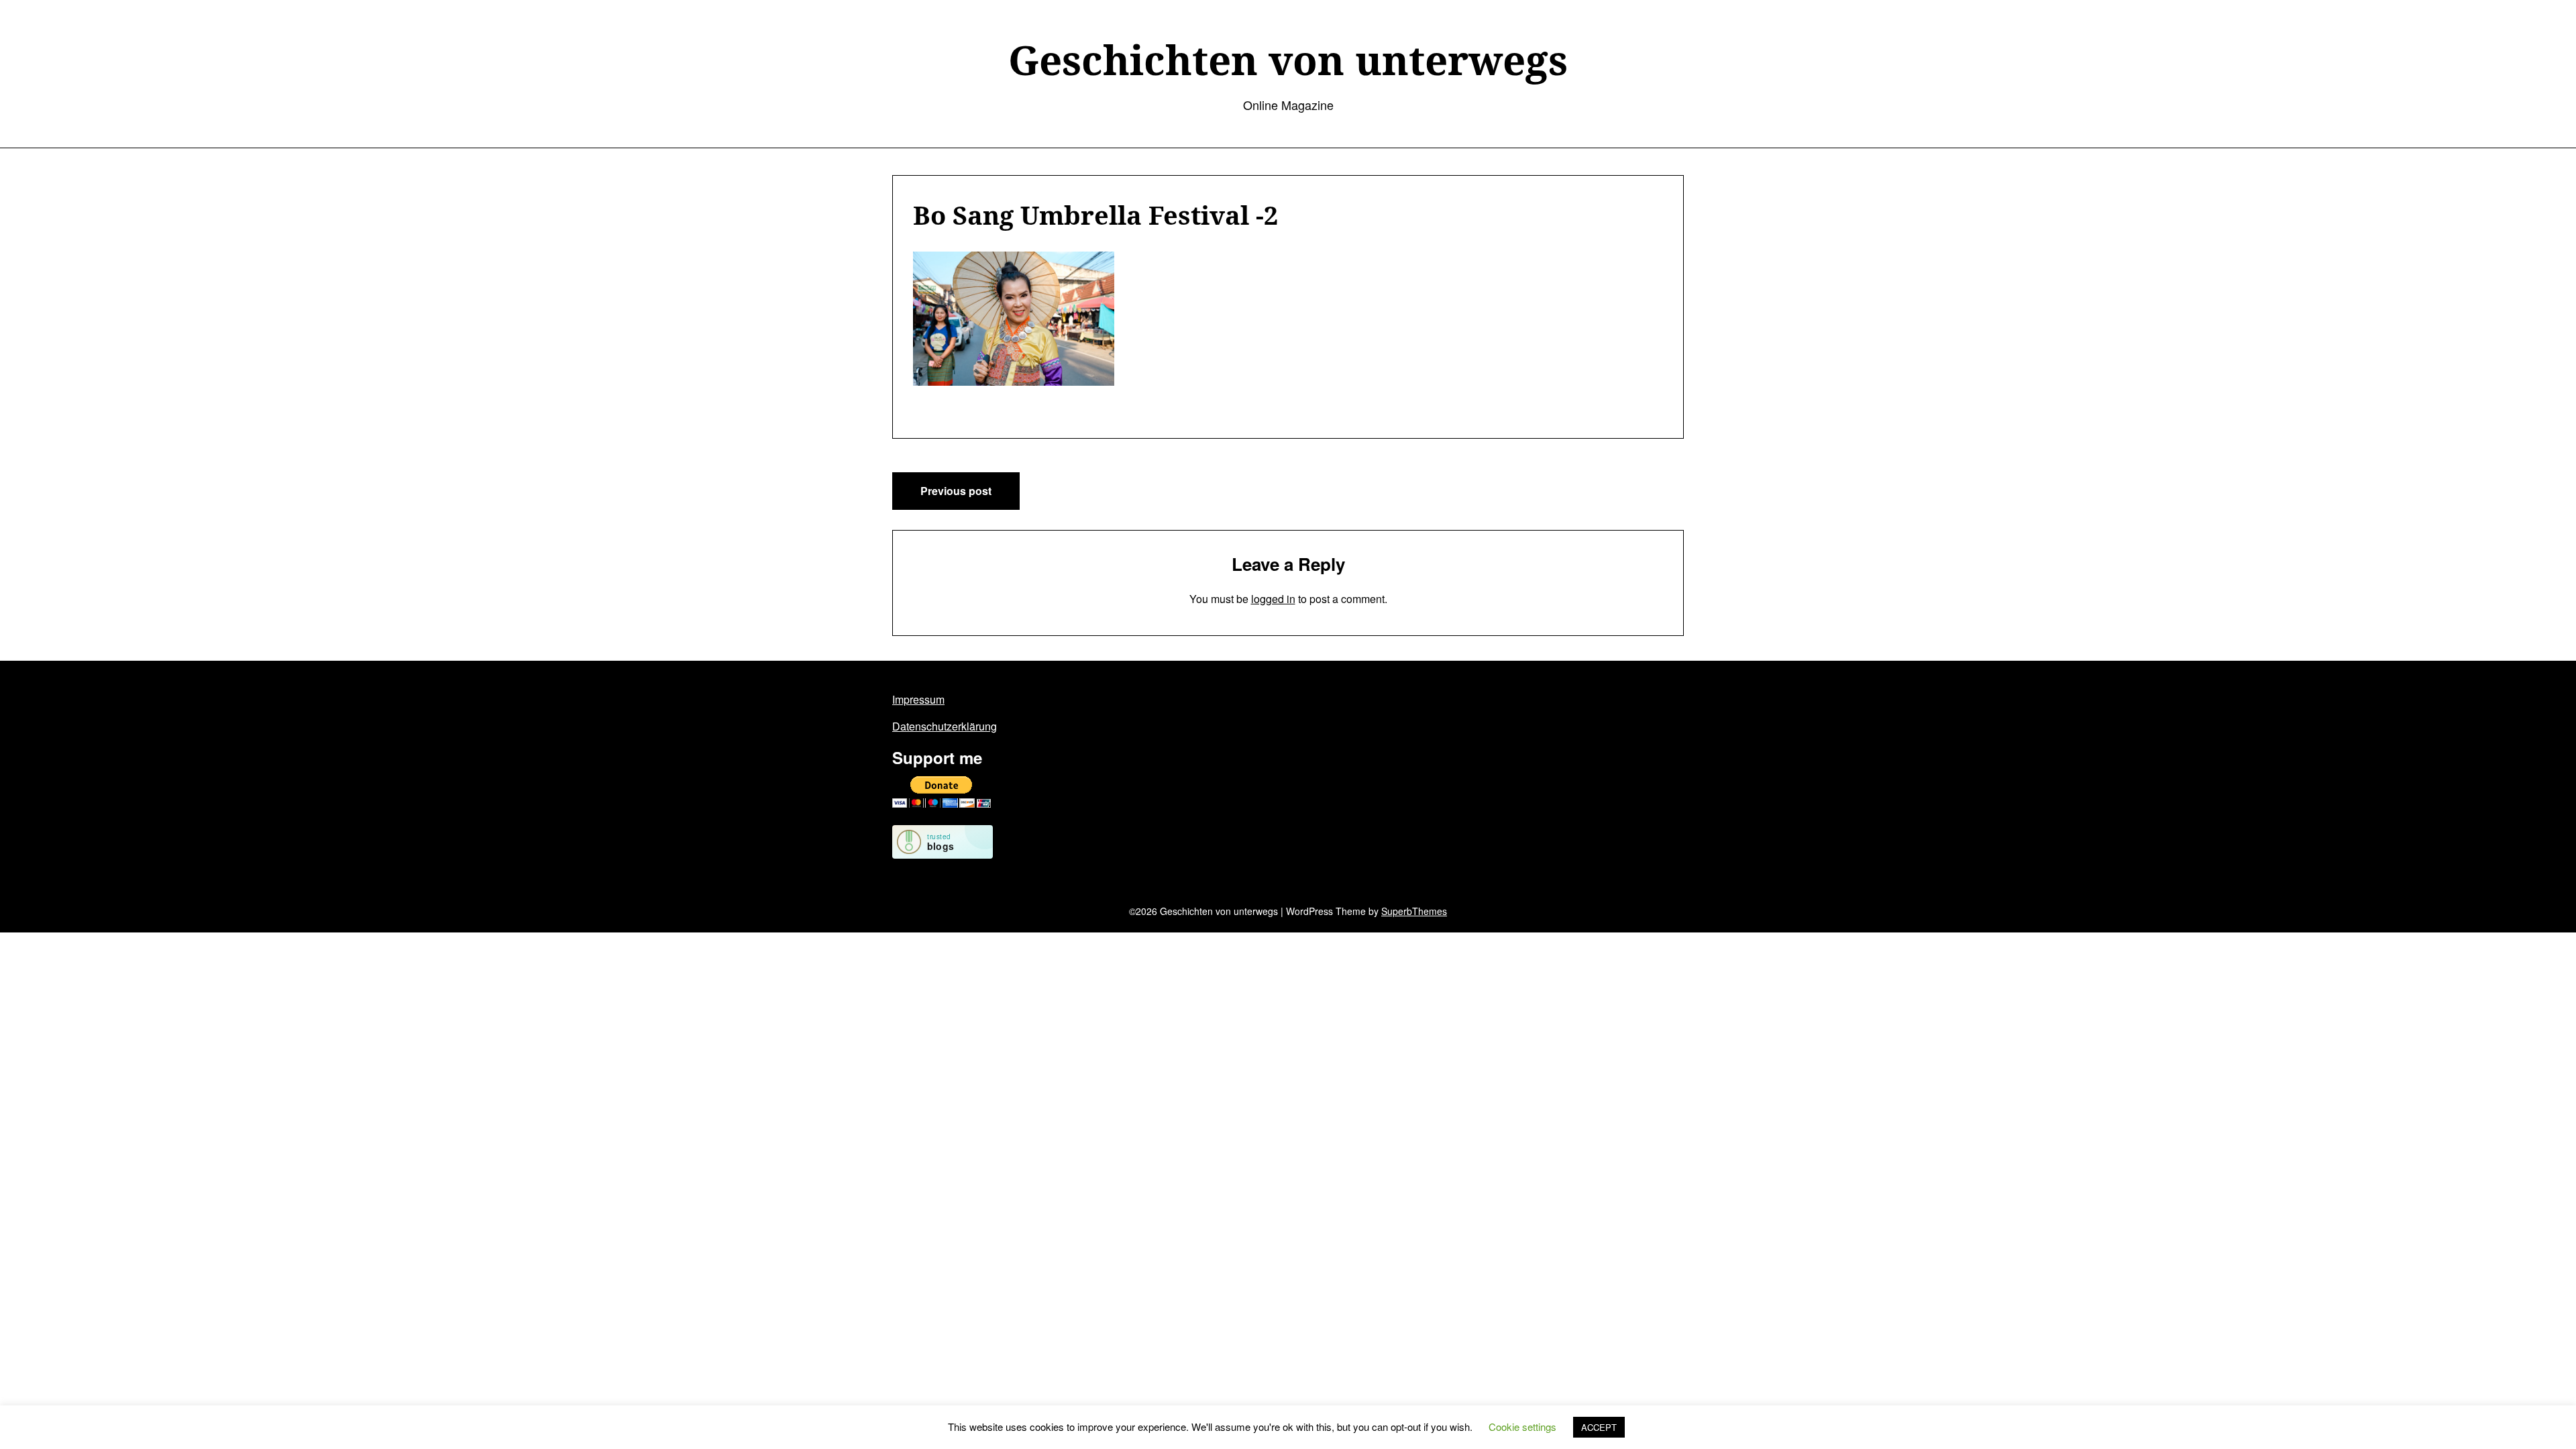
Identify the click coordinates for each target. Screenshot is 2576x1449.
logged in (1273, 599)
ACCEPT (1599, 1427)
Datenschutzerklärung (945, 726)
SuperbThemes (1414, 911)
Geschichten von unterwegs (1288, 60)
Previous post (956, 491)
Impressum (918, 699)
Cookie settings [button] (1522, 1427)
